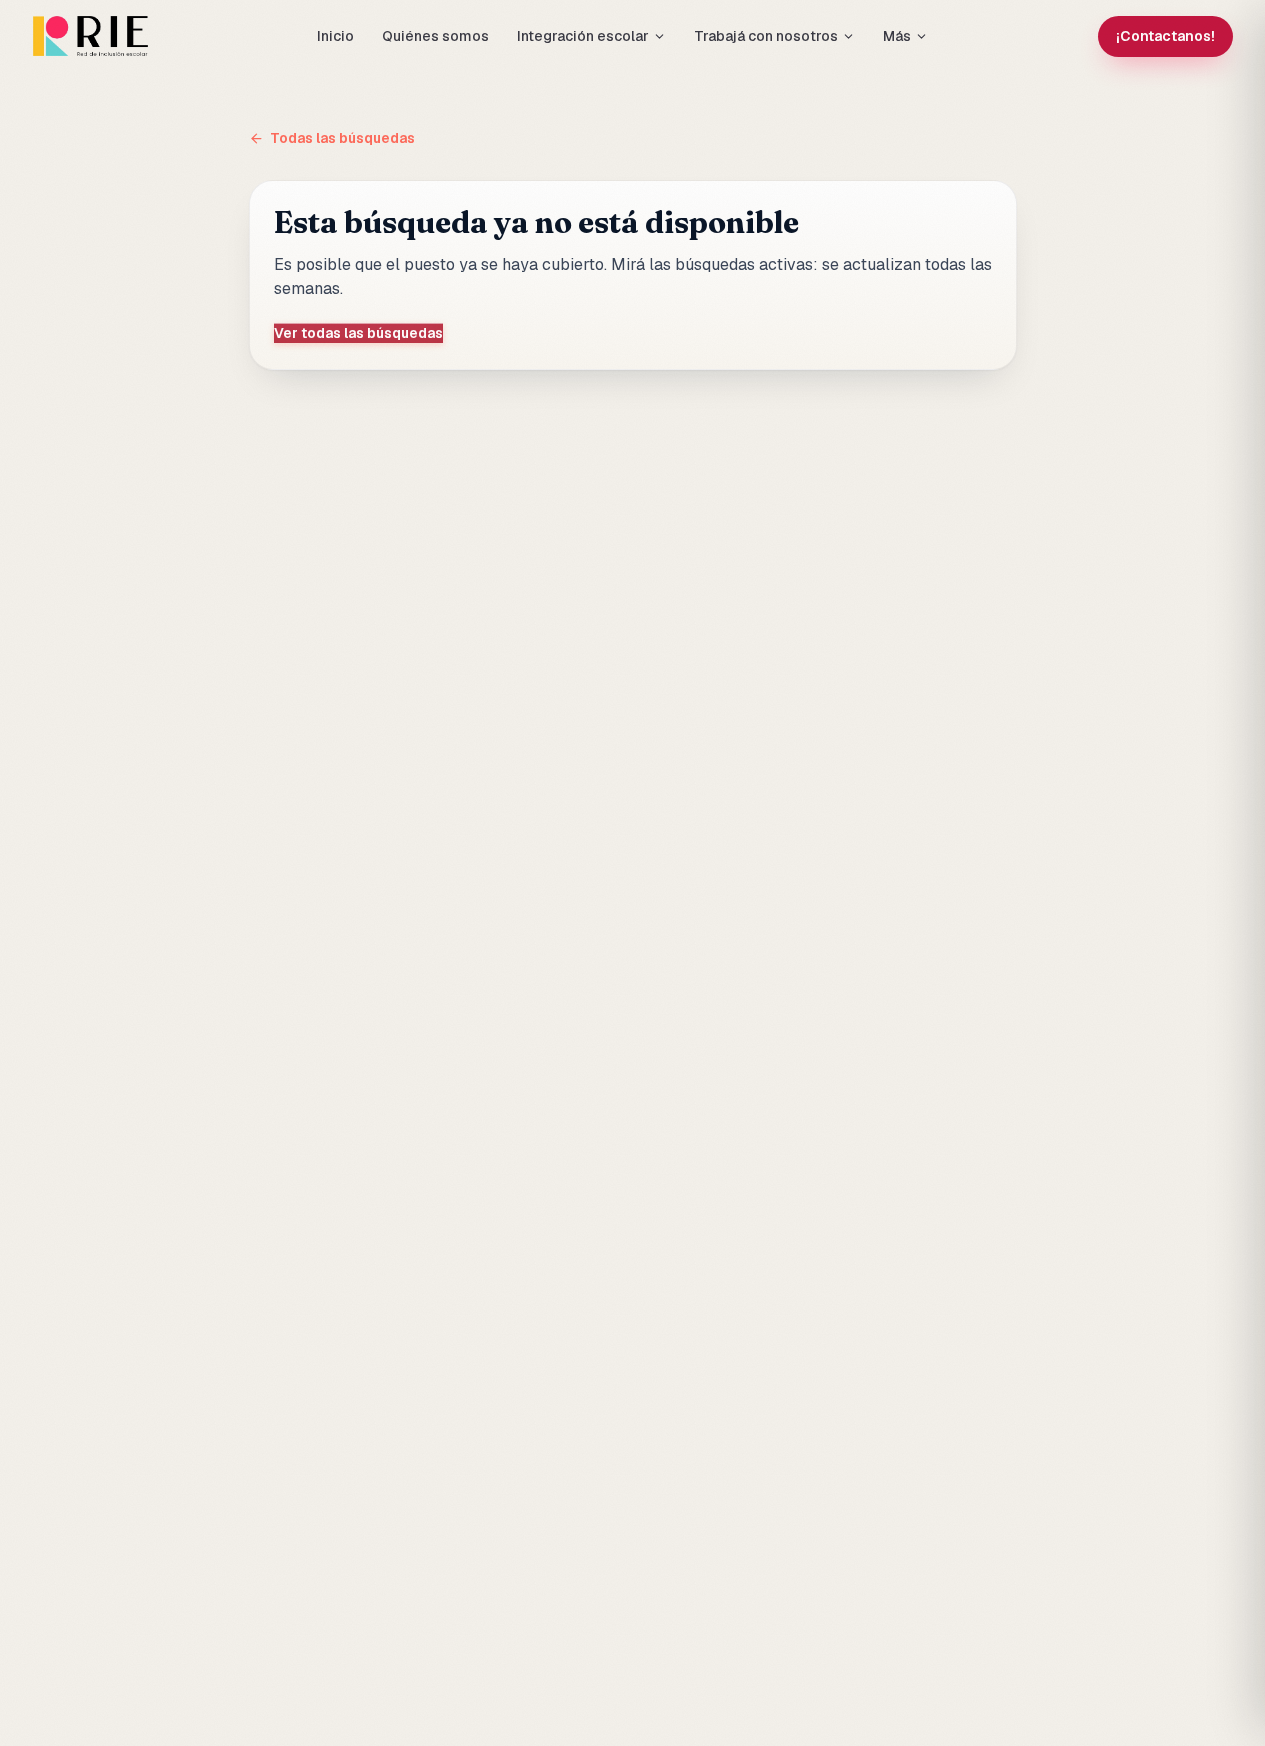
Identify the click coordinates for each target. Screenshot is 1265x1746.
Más (897, 36)
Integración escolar (583, 36)
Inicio (335, 36)
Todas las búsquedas (342, 138)
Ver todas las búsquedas (358, 333)
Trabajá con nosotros (766, 36)
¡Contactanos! (1165, 36)
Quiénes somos (435, 36)
